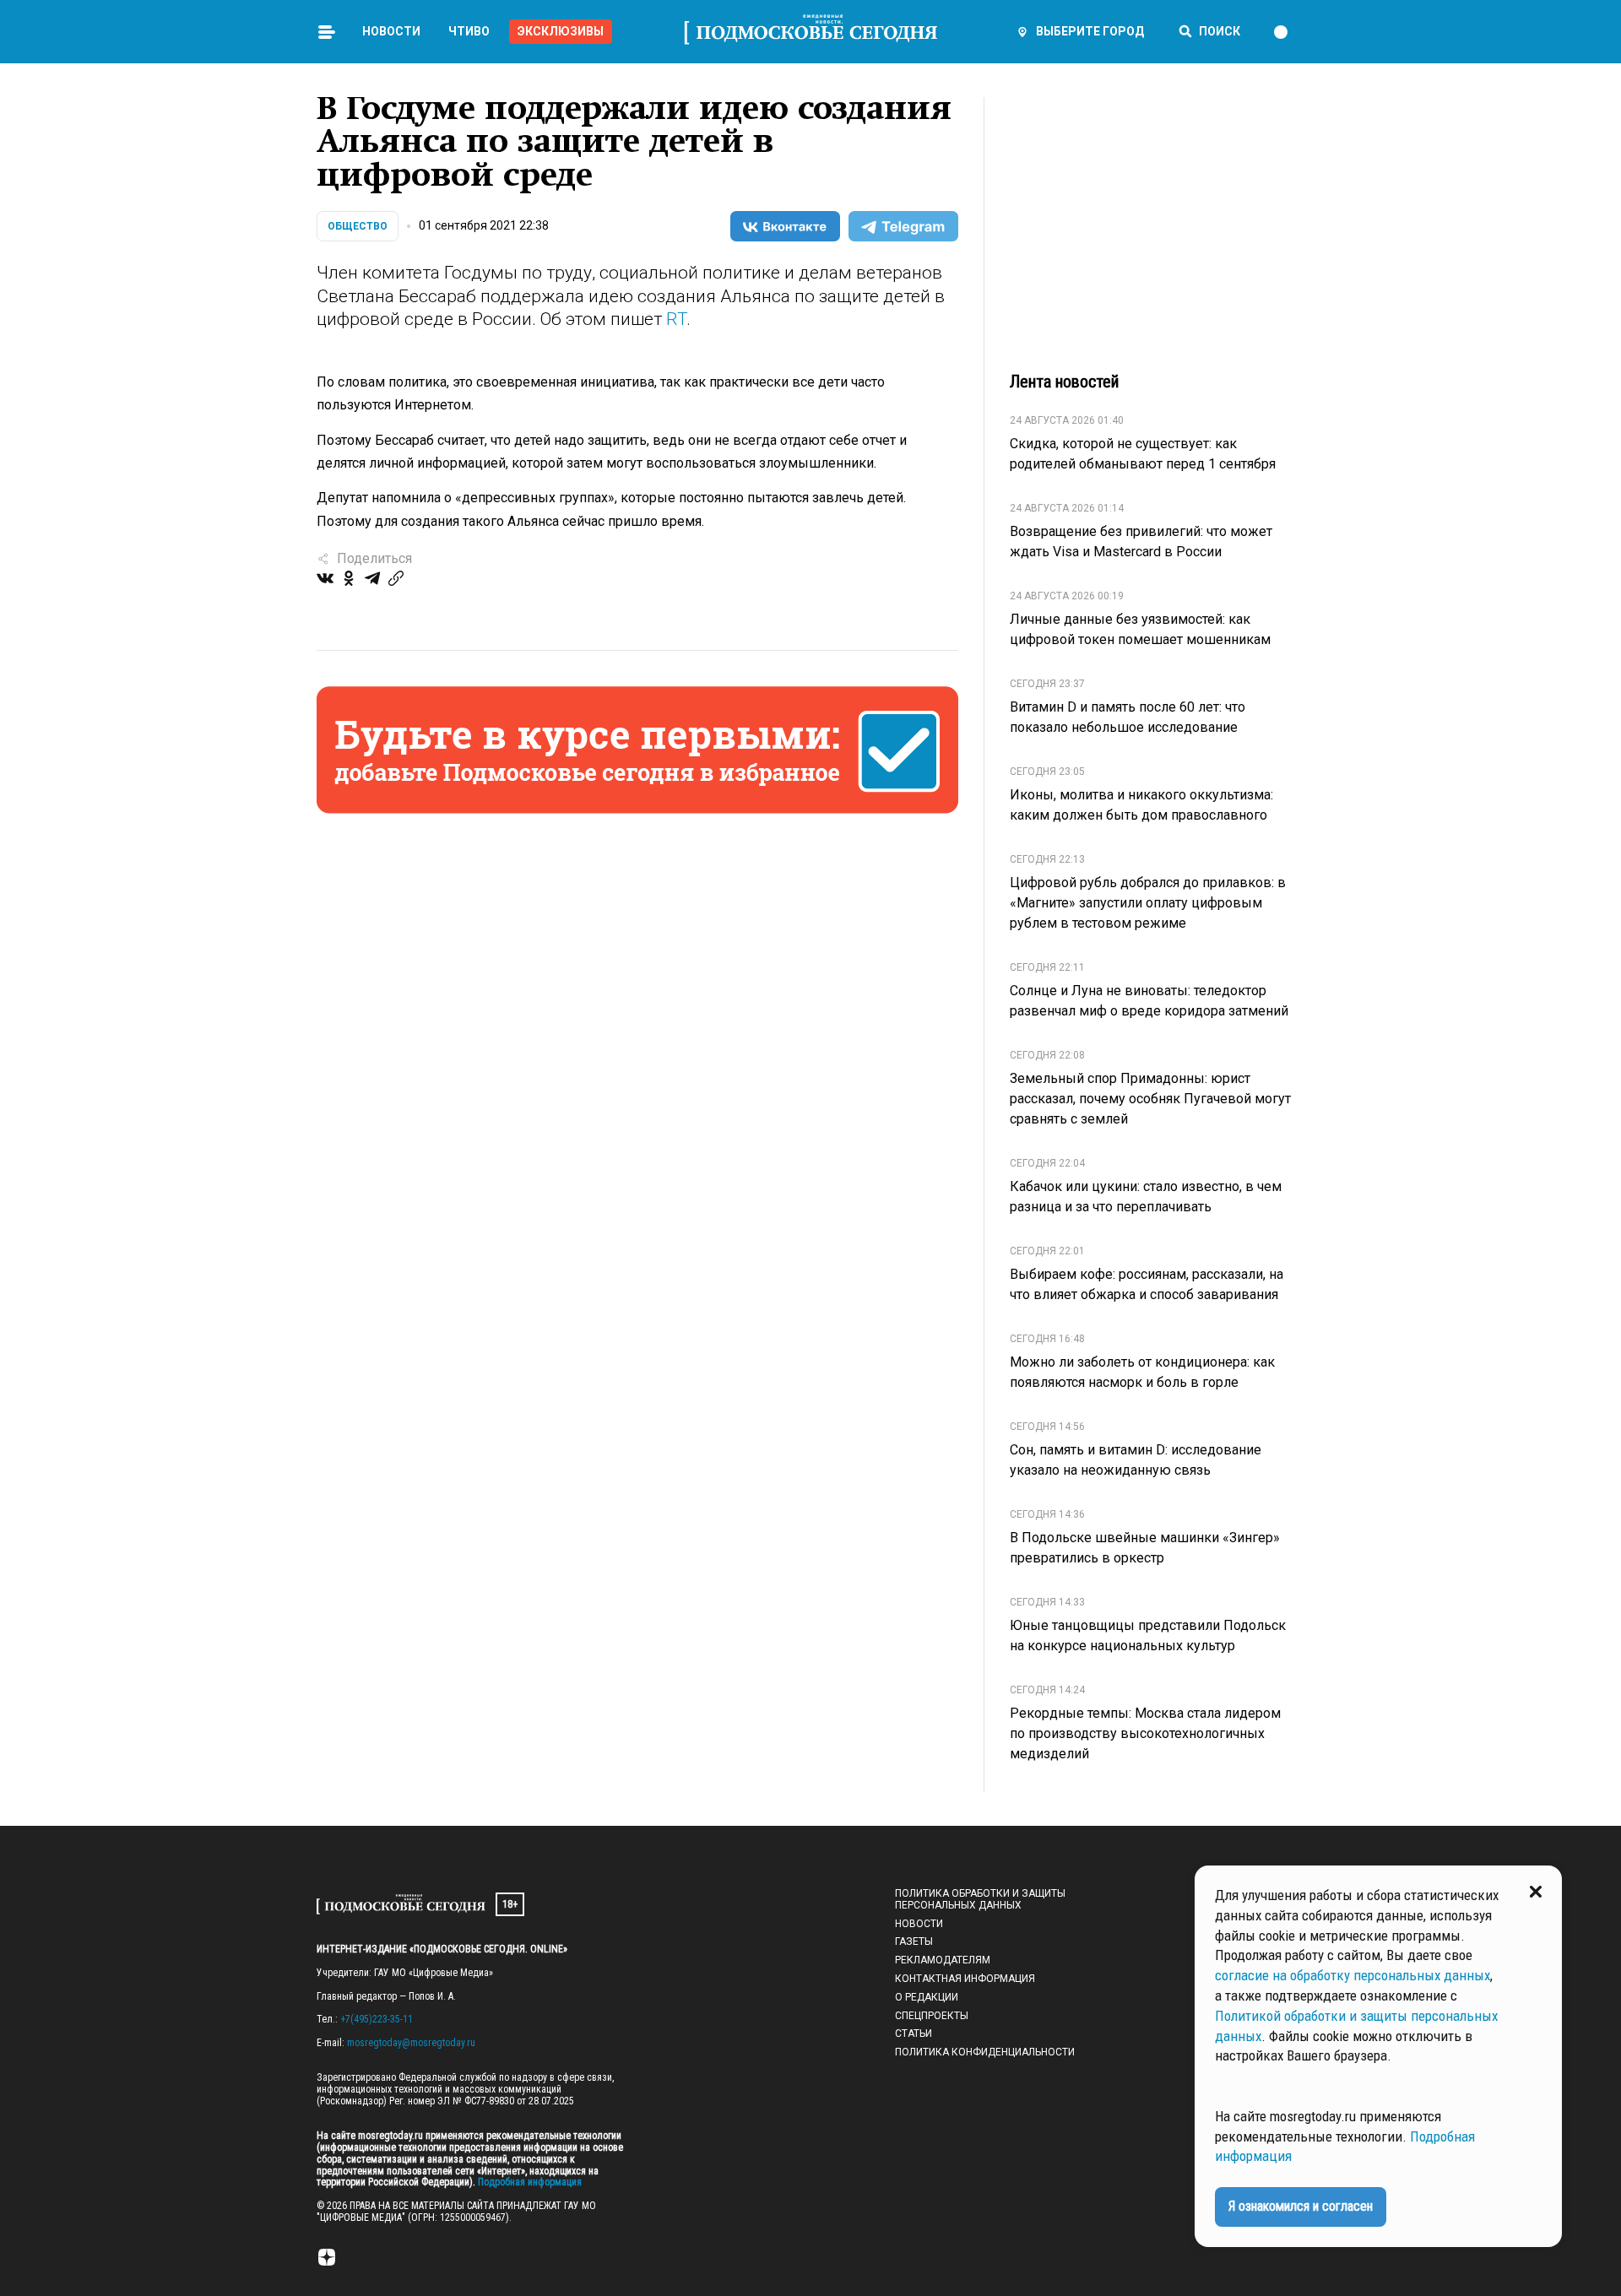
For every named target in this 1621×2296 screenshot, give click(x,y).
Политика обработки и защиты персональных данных (980, 1899)
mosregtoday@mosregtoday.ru (411, 2043)
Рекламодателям (943, 1960)
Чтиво (469, 31)
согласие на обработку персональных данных (1353, 1975)
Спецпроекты (932, 2016)
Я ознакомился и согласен (1301, 2206)
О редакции (927, 1997)
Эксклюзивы (561, 31)
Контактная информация (965, 1979)
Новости (391, 31)
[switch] (1288, 32)
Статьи (914, 2033)
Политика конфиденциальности (985, 2052)
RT (676, 319)
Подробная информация (529, 2182)
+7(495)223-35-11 (377, 2019)
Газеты (914, 1941)
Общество (358, 226)
